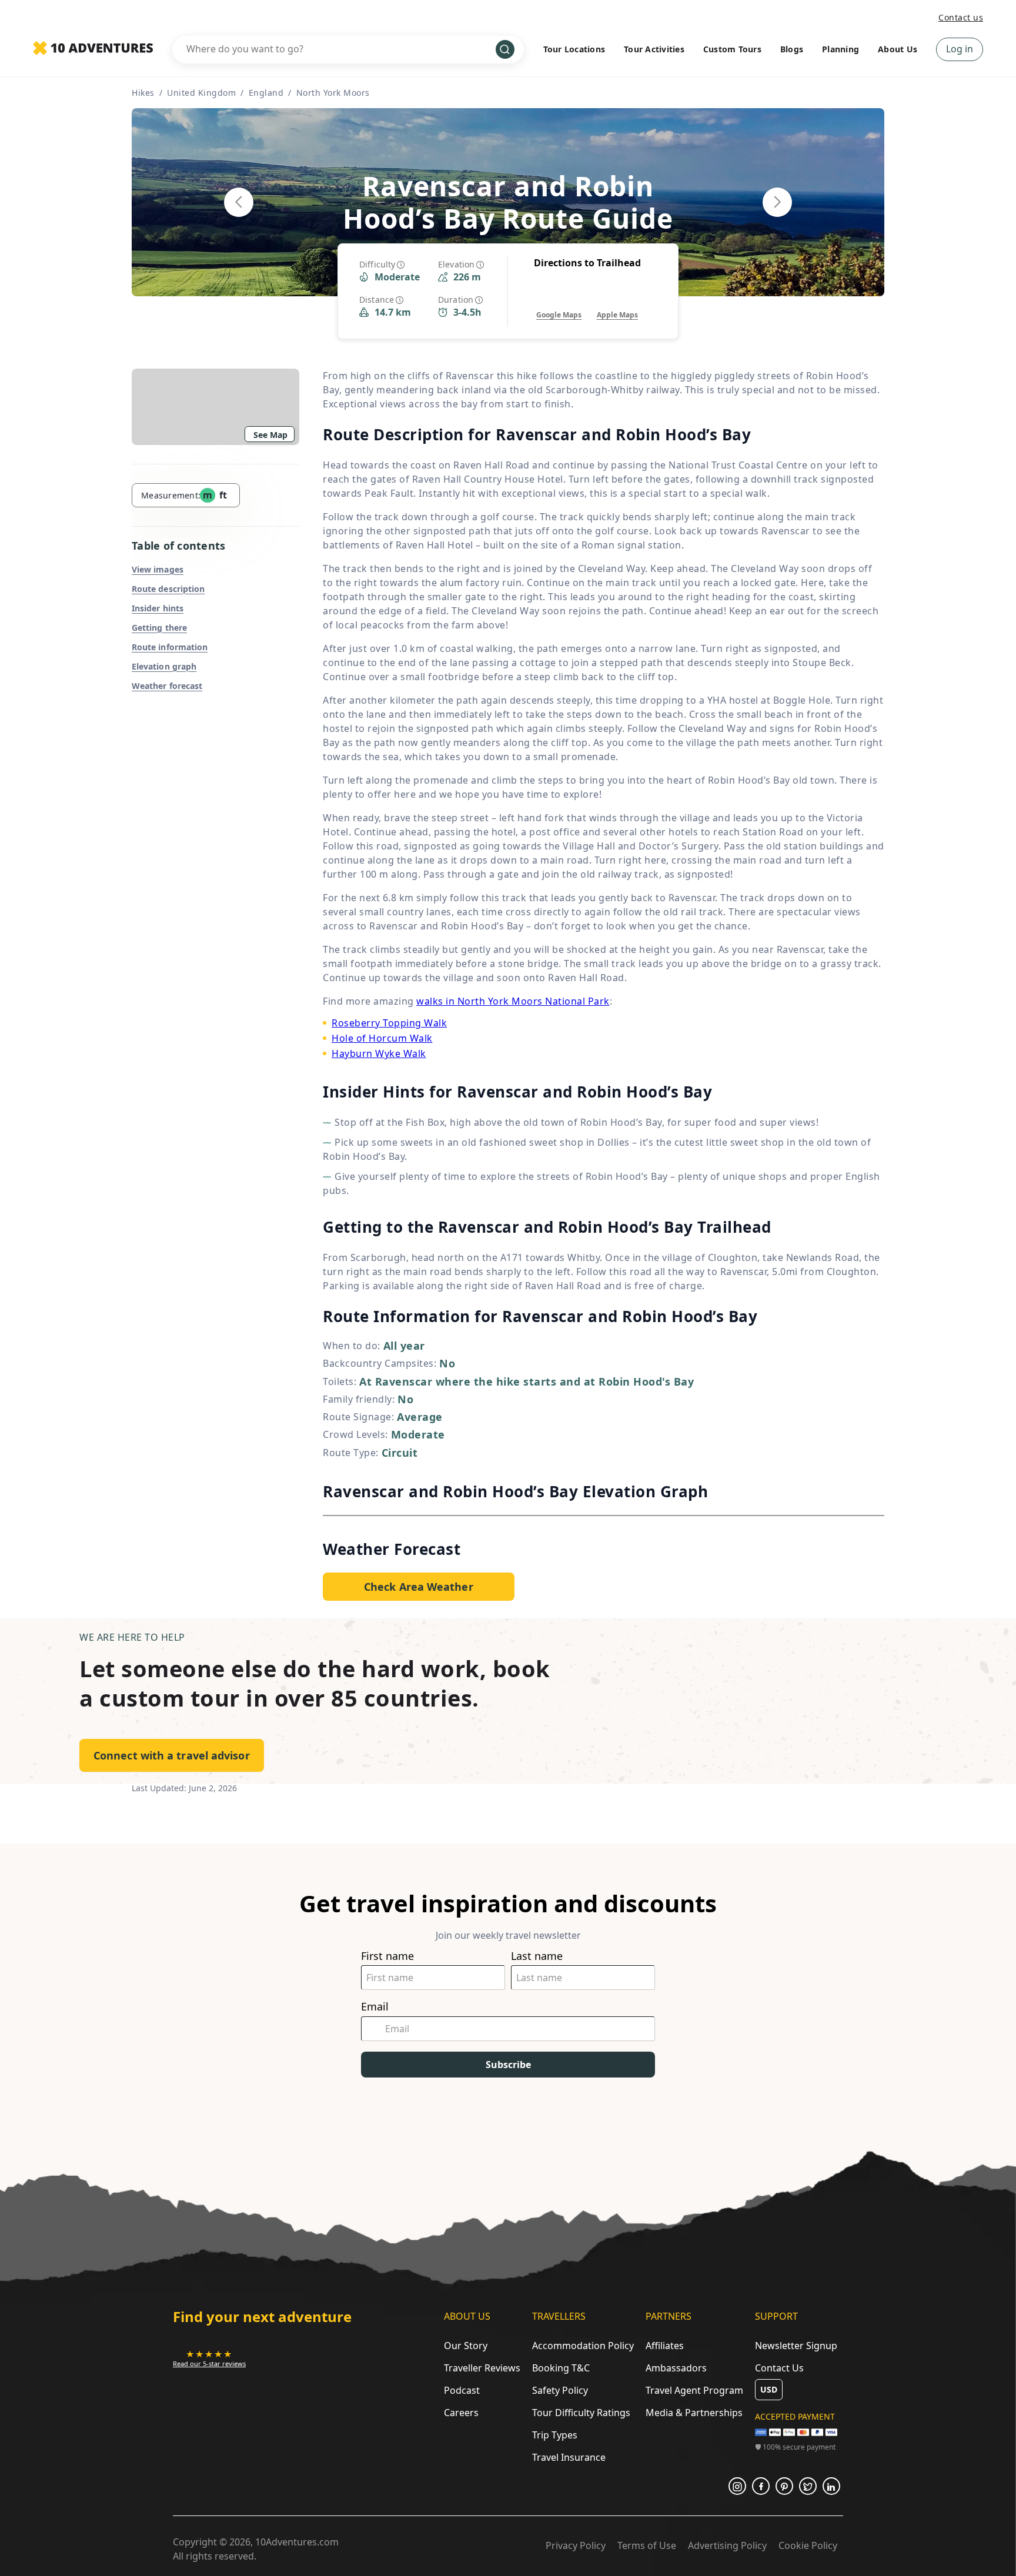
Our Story (466, 2346)
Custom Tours (732, 49)
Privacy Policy (576, 2545)
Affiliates (665, 2346)
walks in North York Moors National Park (513, 1001)
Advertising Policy (727, 2545)
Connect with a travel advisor (172, 1755)
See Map (270, 435)
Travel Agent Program (694, 2390)
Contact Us (779, 2368)
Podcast (462, 2390)
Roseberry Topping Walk (389, 1023)
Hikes (143, 93)
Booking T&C (561, 2368)
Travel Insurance (569, 2457)
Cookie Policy (808, 2545)
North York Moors (333, 93)
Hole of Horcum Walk (382, 1038)
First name (387, 1956)
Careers (461, 2413)
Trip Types (555, 2435)
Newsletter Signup (796, 2346)
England (266, 93)
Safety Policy (560, 2390)
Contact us (961, 17)
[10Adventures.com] (93, 49)
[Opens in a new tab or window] (737, 2486)
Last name (537, 1956)
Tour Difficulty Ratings (581, 2413)
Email (375, 2007)
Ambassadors (676, 2368)
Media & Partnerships (694, 2413)
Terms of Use (647, 2545)
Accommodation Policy (583, 2346)
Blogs (792, 49)
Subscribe (508, 2065)
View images (158, 569)
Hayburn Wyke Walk (379, 1053)
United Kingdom (201, 93)
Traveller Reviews (482, 2368)
